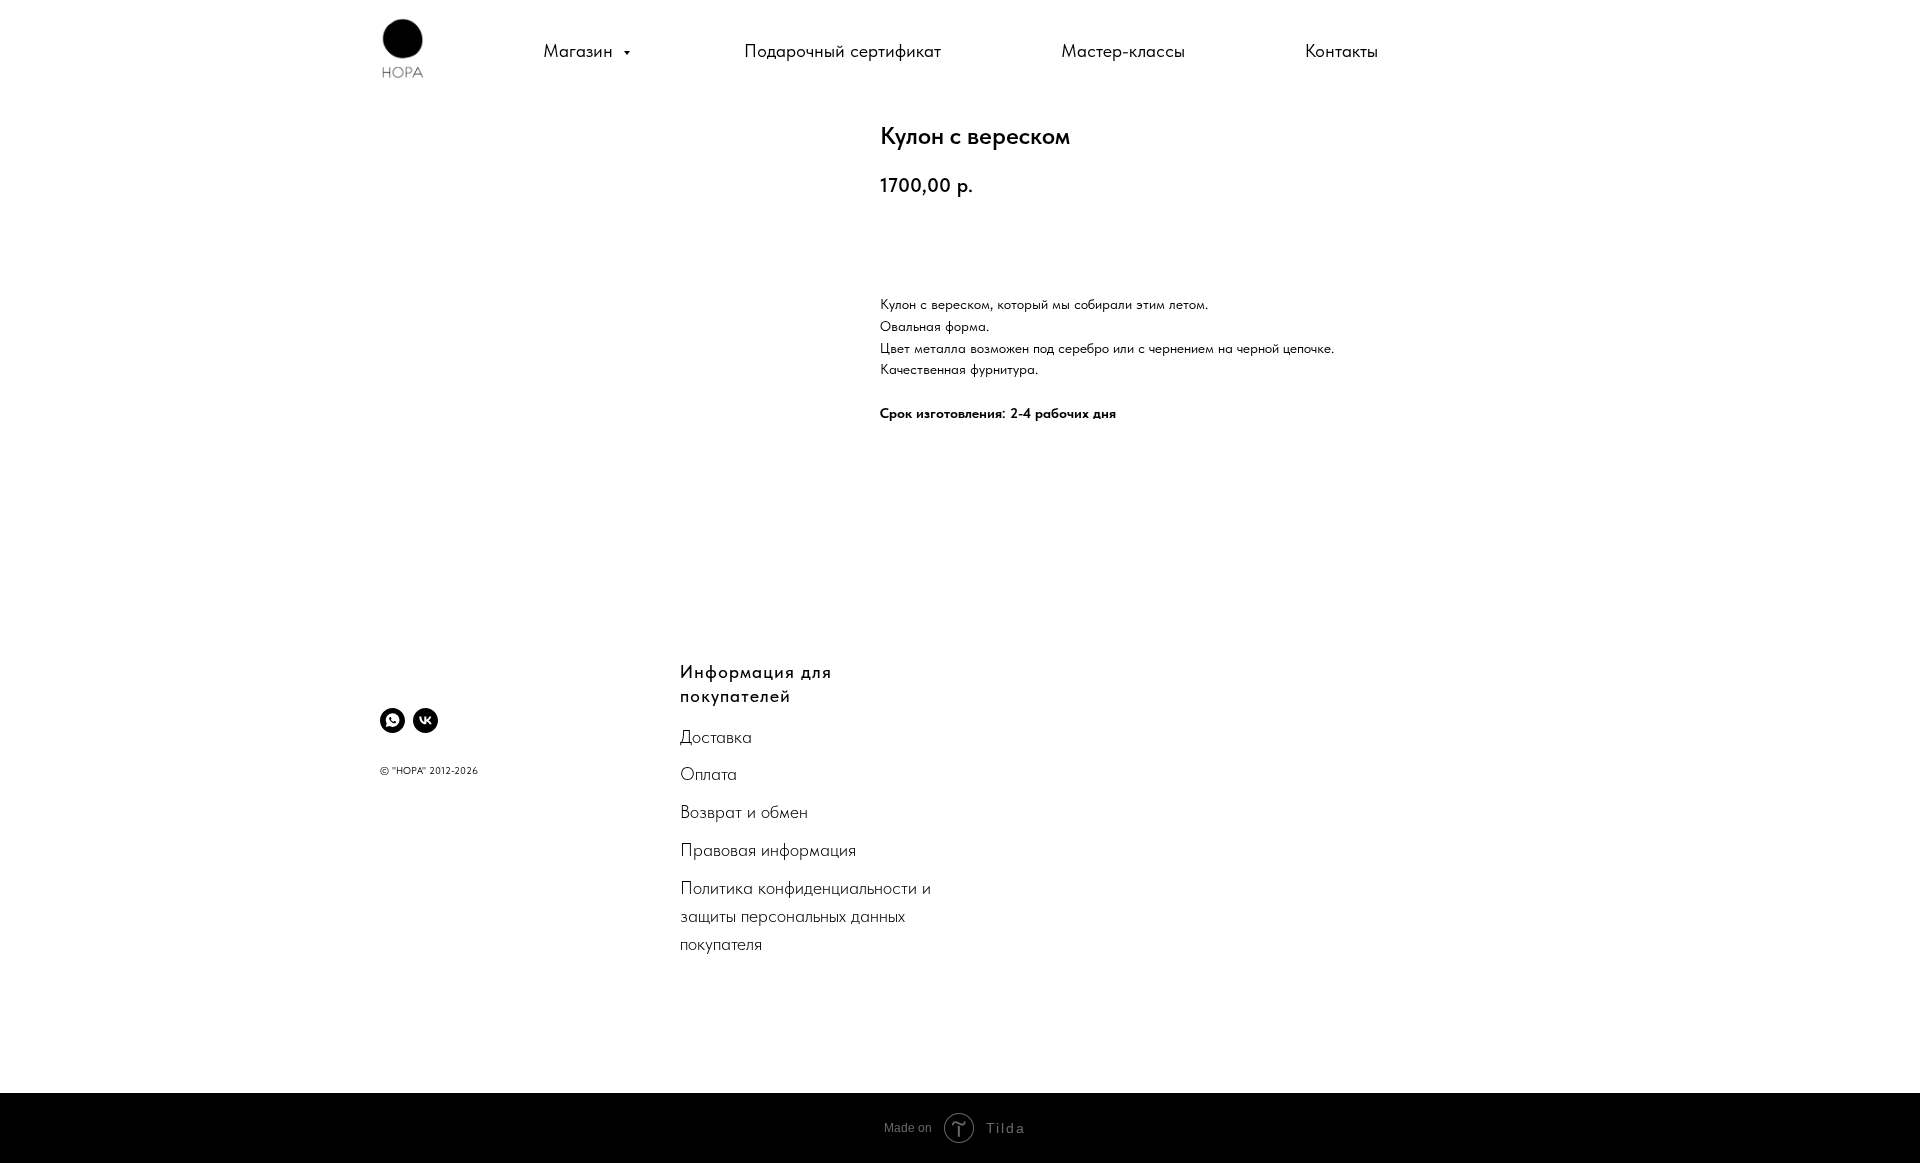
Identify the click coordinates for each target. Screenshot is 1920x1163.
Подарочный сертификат (842, 50)
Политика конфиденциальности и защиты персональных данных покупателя (805, 915)
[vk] (425, 720)
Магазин (580, 50)
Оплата (708, 773)
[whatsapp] (392, 720)
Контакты (1341, 50)
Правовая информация (768, 849)
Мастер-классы (1123, 50)
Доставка (716, 736)
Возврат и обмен (744, 811)
